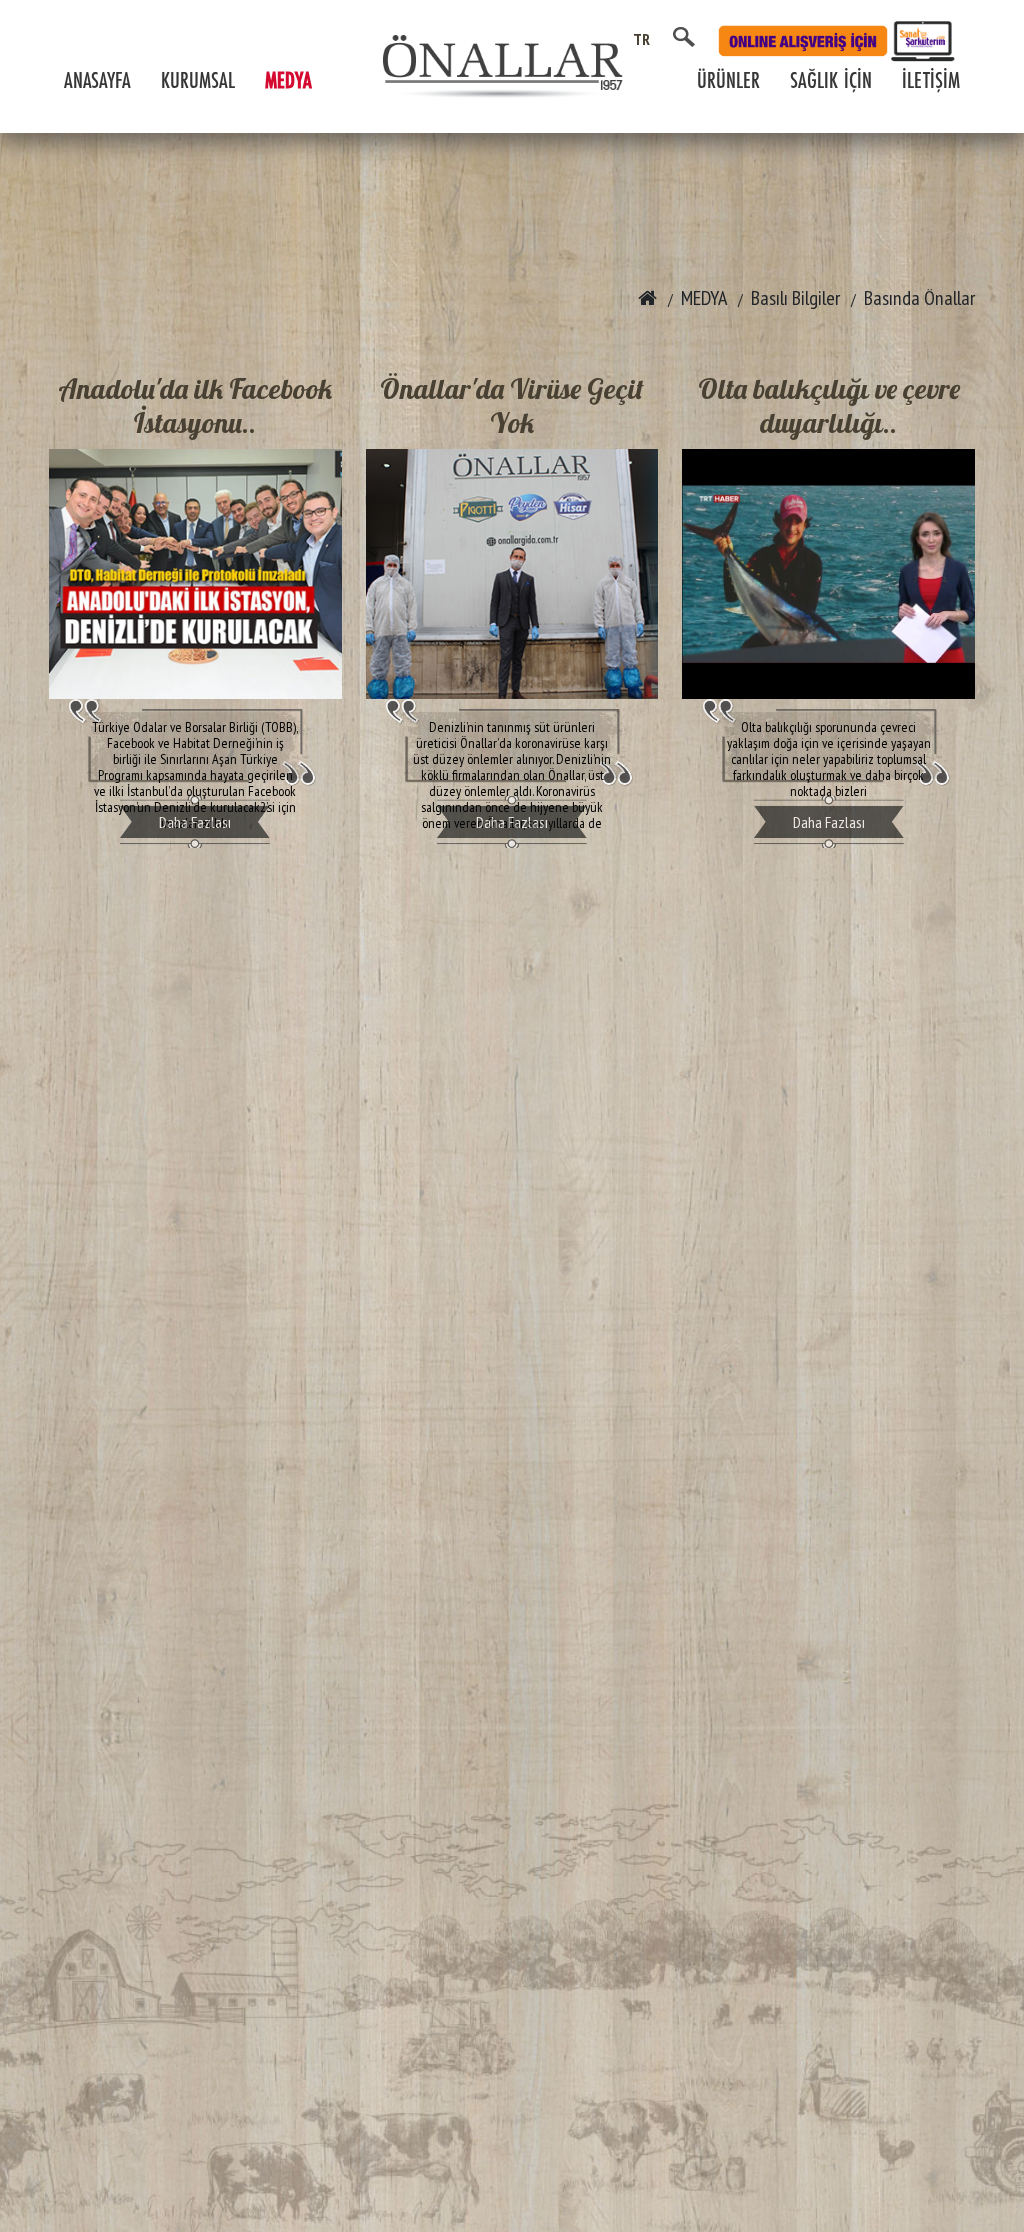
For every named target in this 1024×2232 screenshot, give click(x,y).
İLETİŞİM (931, 82)
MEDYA (288, 82)
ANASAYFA (97, 82)
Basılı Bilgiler (795, 298)
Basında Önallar (919, 298)
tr (643, 39)
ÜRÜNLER (728, 82)
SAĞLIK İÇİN (831, 82)
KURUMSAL (198, 82)
